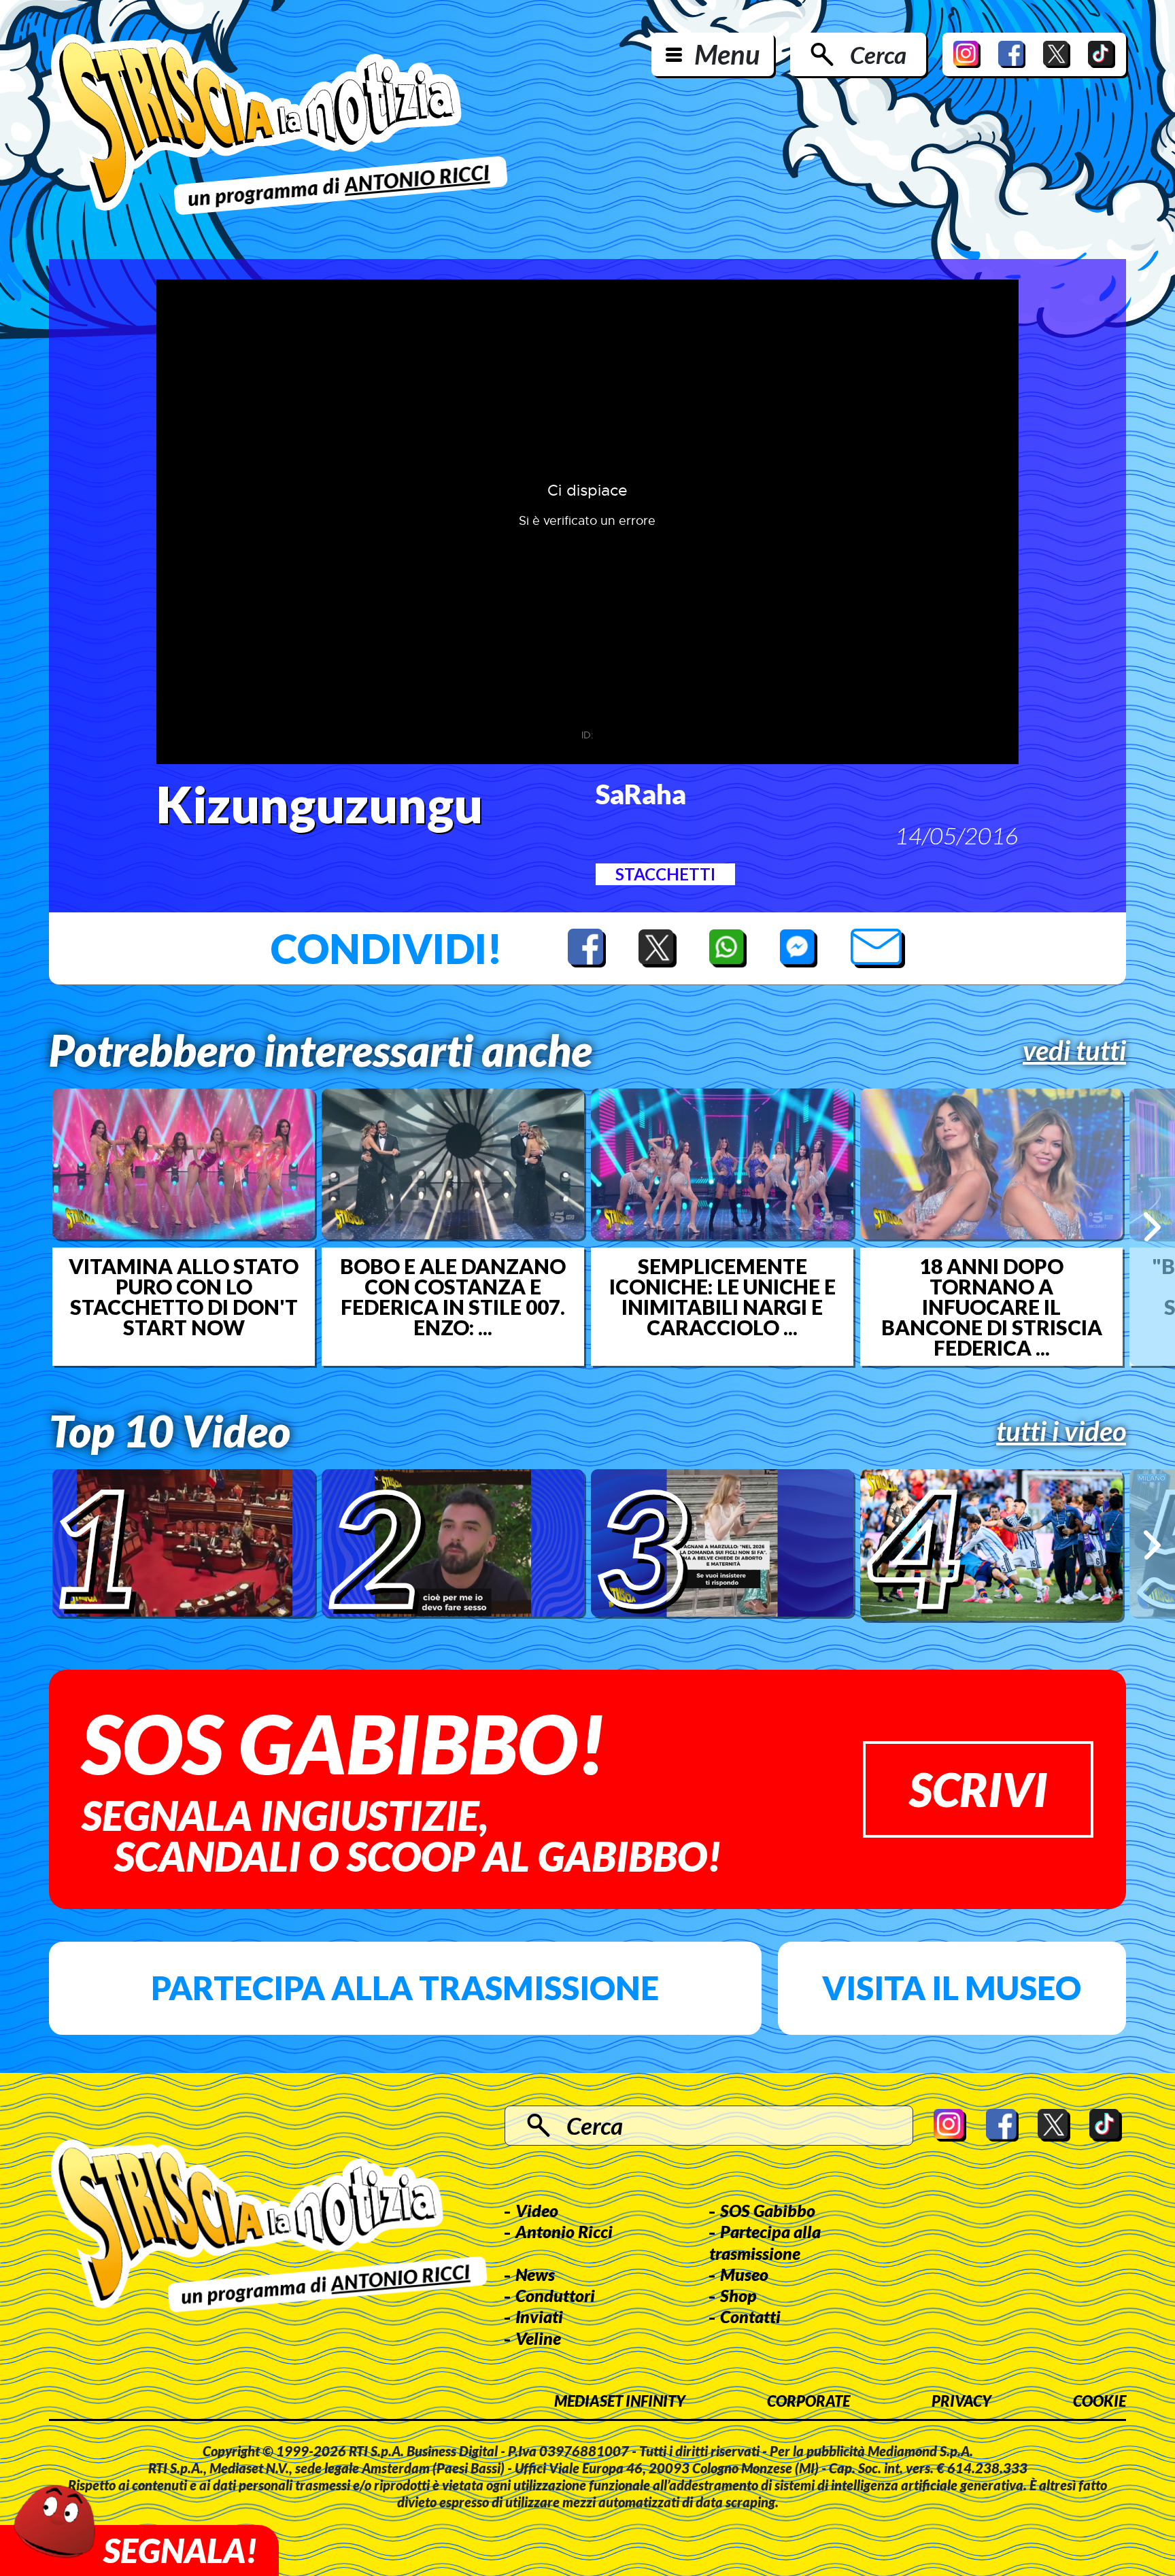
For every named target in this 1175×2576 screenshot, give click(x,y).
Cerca (878, 54)
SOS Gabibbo (768, 2210)
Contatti (750, 2316)
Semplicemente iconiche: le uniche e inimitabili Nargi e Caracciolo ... (722, 1296)
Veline (538, 2338)
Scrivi (978, 1789)
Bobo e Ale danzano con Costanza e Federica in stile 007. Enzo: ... (453, 1296)
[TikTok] (1102, 54)
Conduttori (555, 2295)
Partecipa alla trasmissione (405, 1988)
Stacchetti (665, 874)
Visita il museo (952, 1988)
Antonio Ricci (564, 2231)
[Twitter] (1057, 54)
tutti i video (1061, 1431)
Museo (744, 2274)
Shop (738, 2295)
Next (1152, 1227)
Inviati (539, 2316)
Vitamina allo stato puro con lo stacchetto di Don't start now (184, 1296)
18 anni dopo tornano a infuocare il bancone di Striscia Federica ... (992, 1307)
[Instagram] (967, 54)
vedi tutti (1074, 1050)
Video (537, 2210)
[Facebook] (1012, 54)
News (535, 2274)
